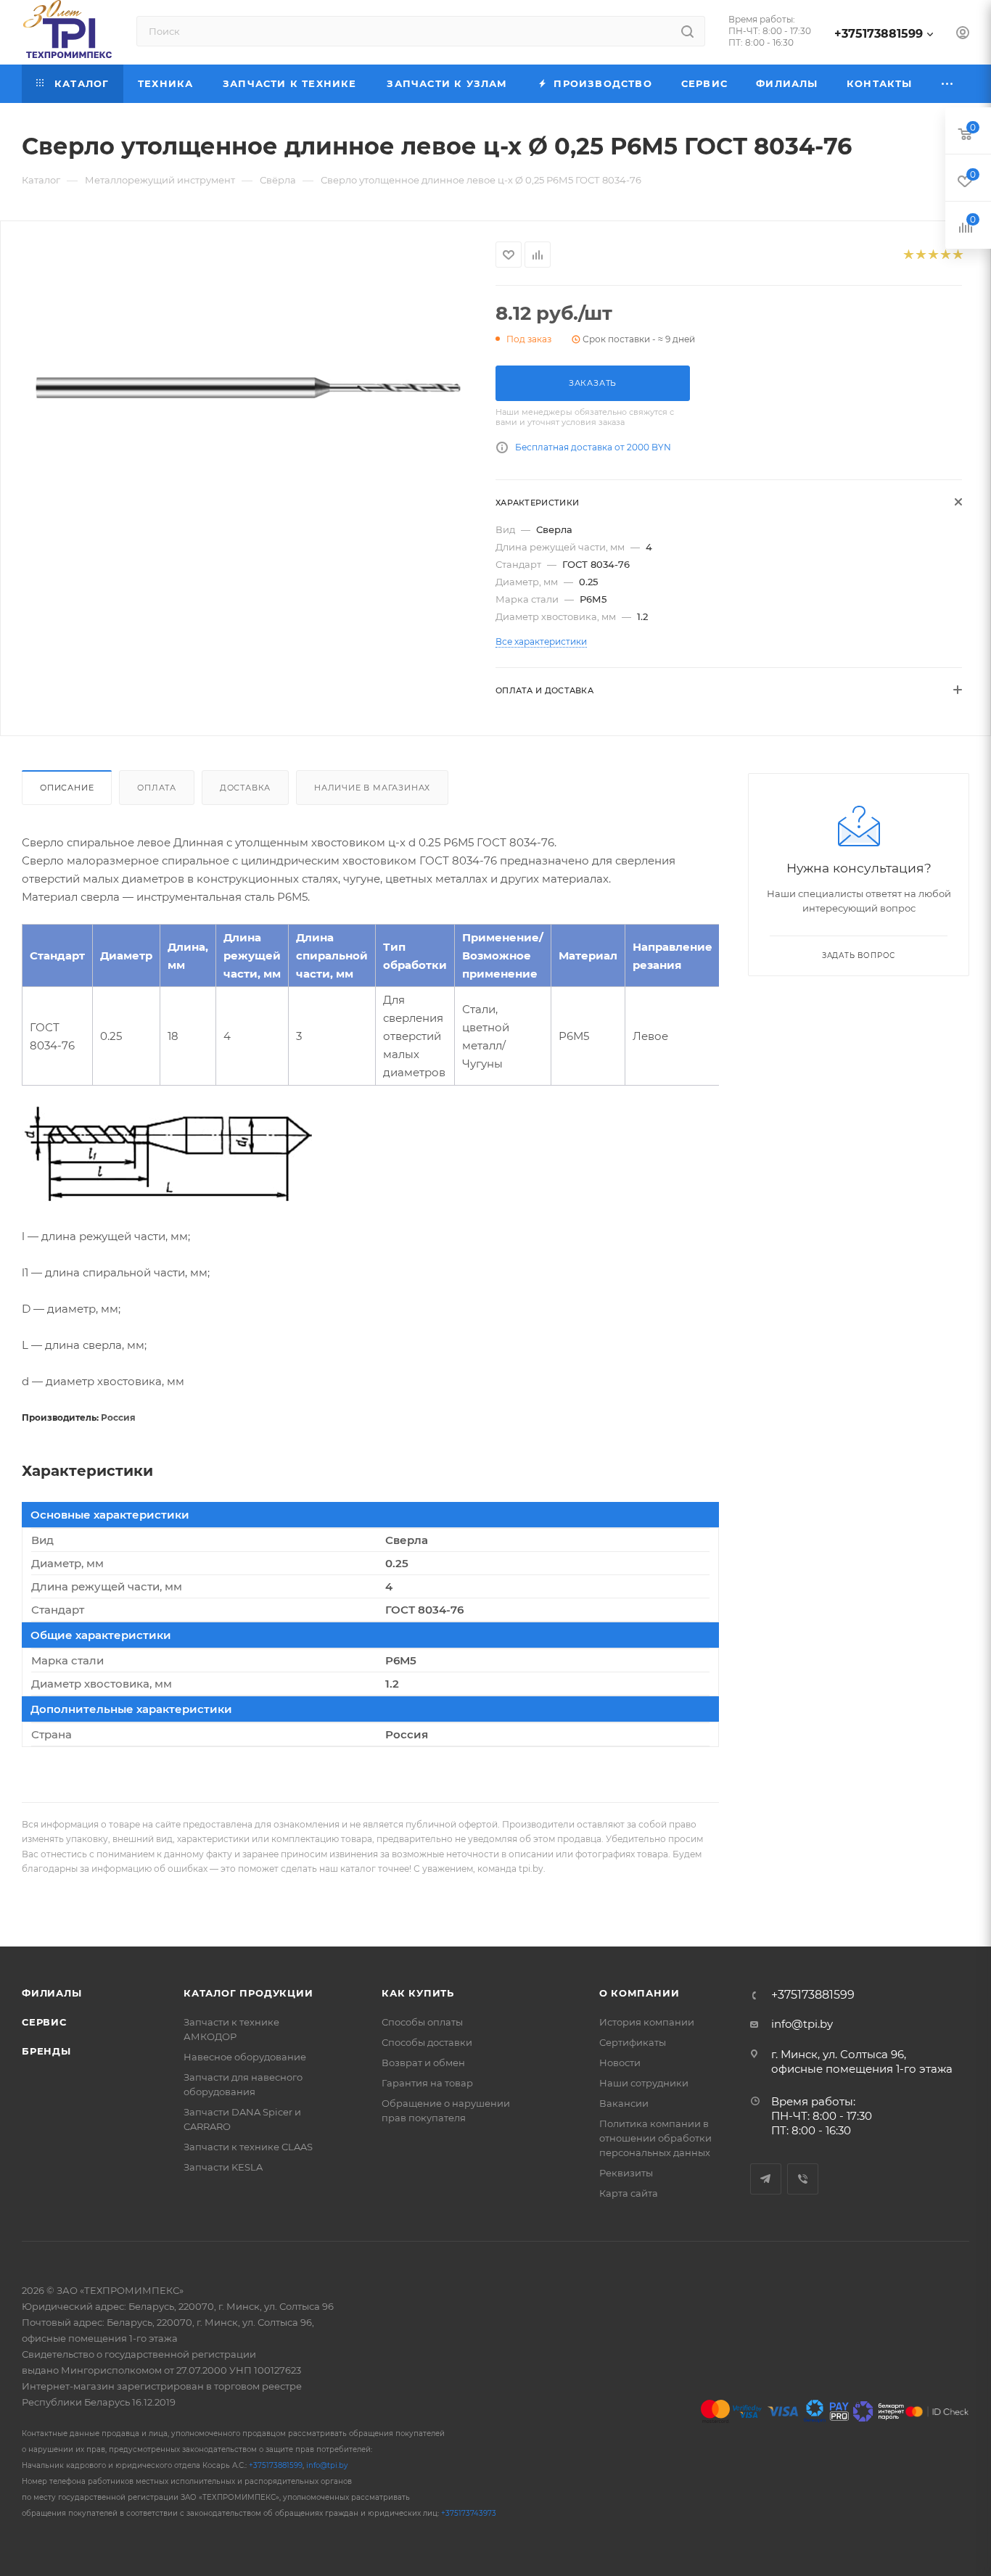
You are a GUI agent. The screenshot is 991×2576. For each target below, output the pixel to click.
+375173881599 (879, 34)
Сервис (44, 2022)
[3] (933, 255)
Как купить (418, 1993)
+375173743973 (469, 2513)
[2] (920, 255)
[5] (957, 255)
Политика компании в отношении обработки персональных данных (655, 2138)
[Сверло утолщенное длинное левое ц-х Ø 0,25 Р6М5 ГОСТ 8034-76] (248, 388)
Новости (620, 2063)
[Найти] (687, 31)
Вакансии (624, 2103)
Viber (803, 2179)
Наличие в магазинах (372, 788)
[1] (908, 255)
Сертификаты (633, 2042)
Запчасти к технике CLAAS (248, 2147)
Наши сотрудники (644, 2083)
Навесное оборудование (245, 2057)
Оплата (157, 788)
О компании (640, 1993)
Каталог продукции (248, 1993)
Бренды (46, 2051)
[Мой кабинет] (963, 34)
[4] (945, 255)
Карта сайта (629, 2193)
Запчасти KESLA (223, 2167)
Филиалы (52, 1993)
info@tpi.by (802, 2024)
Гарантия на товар (427, 2083)
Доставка (245, 788)
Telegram (766, 2179)
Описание (67, 788)
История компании (647, 2022)
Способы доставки (427, 2042)
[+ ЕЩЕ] (948, 84)
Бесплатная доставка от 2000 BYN (593, 447)
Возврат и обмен (423, 2063)
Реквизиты (626, 2173)
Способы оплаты (422, 2022)
